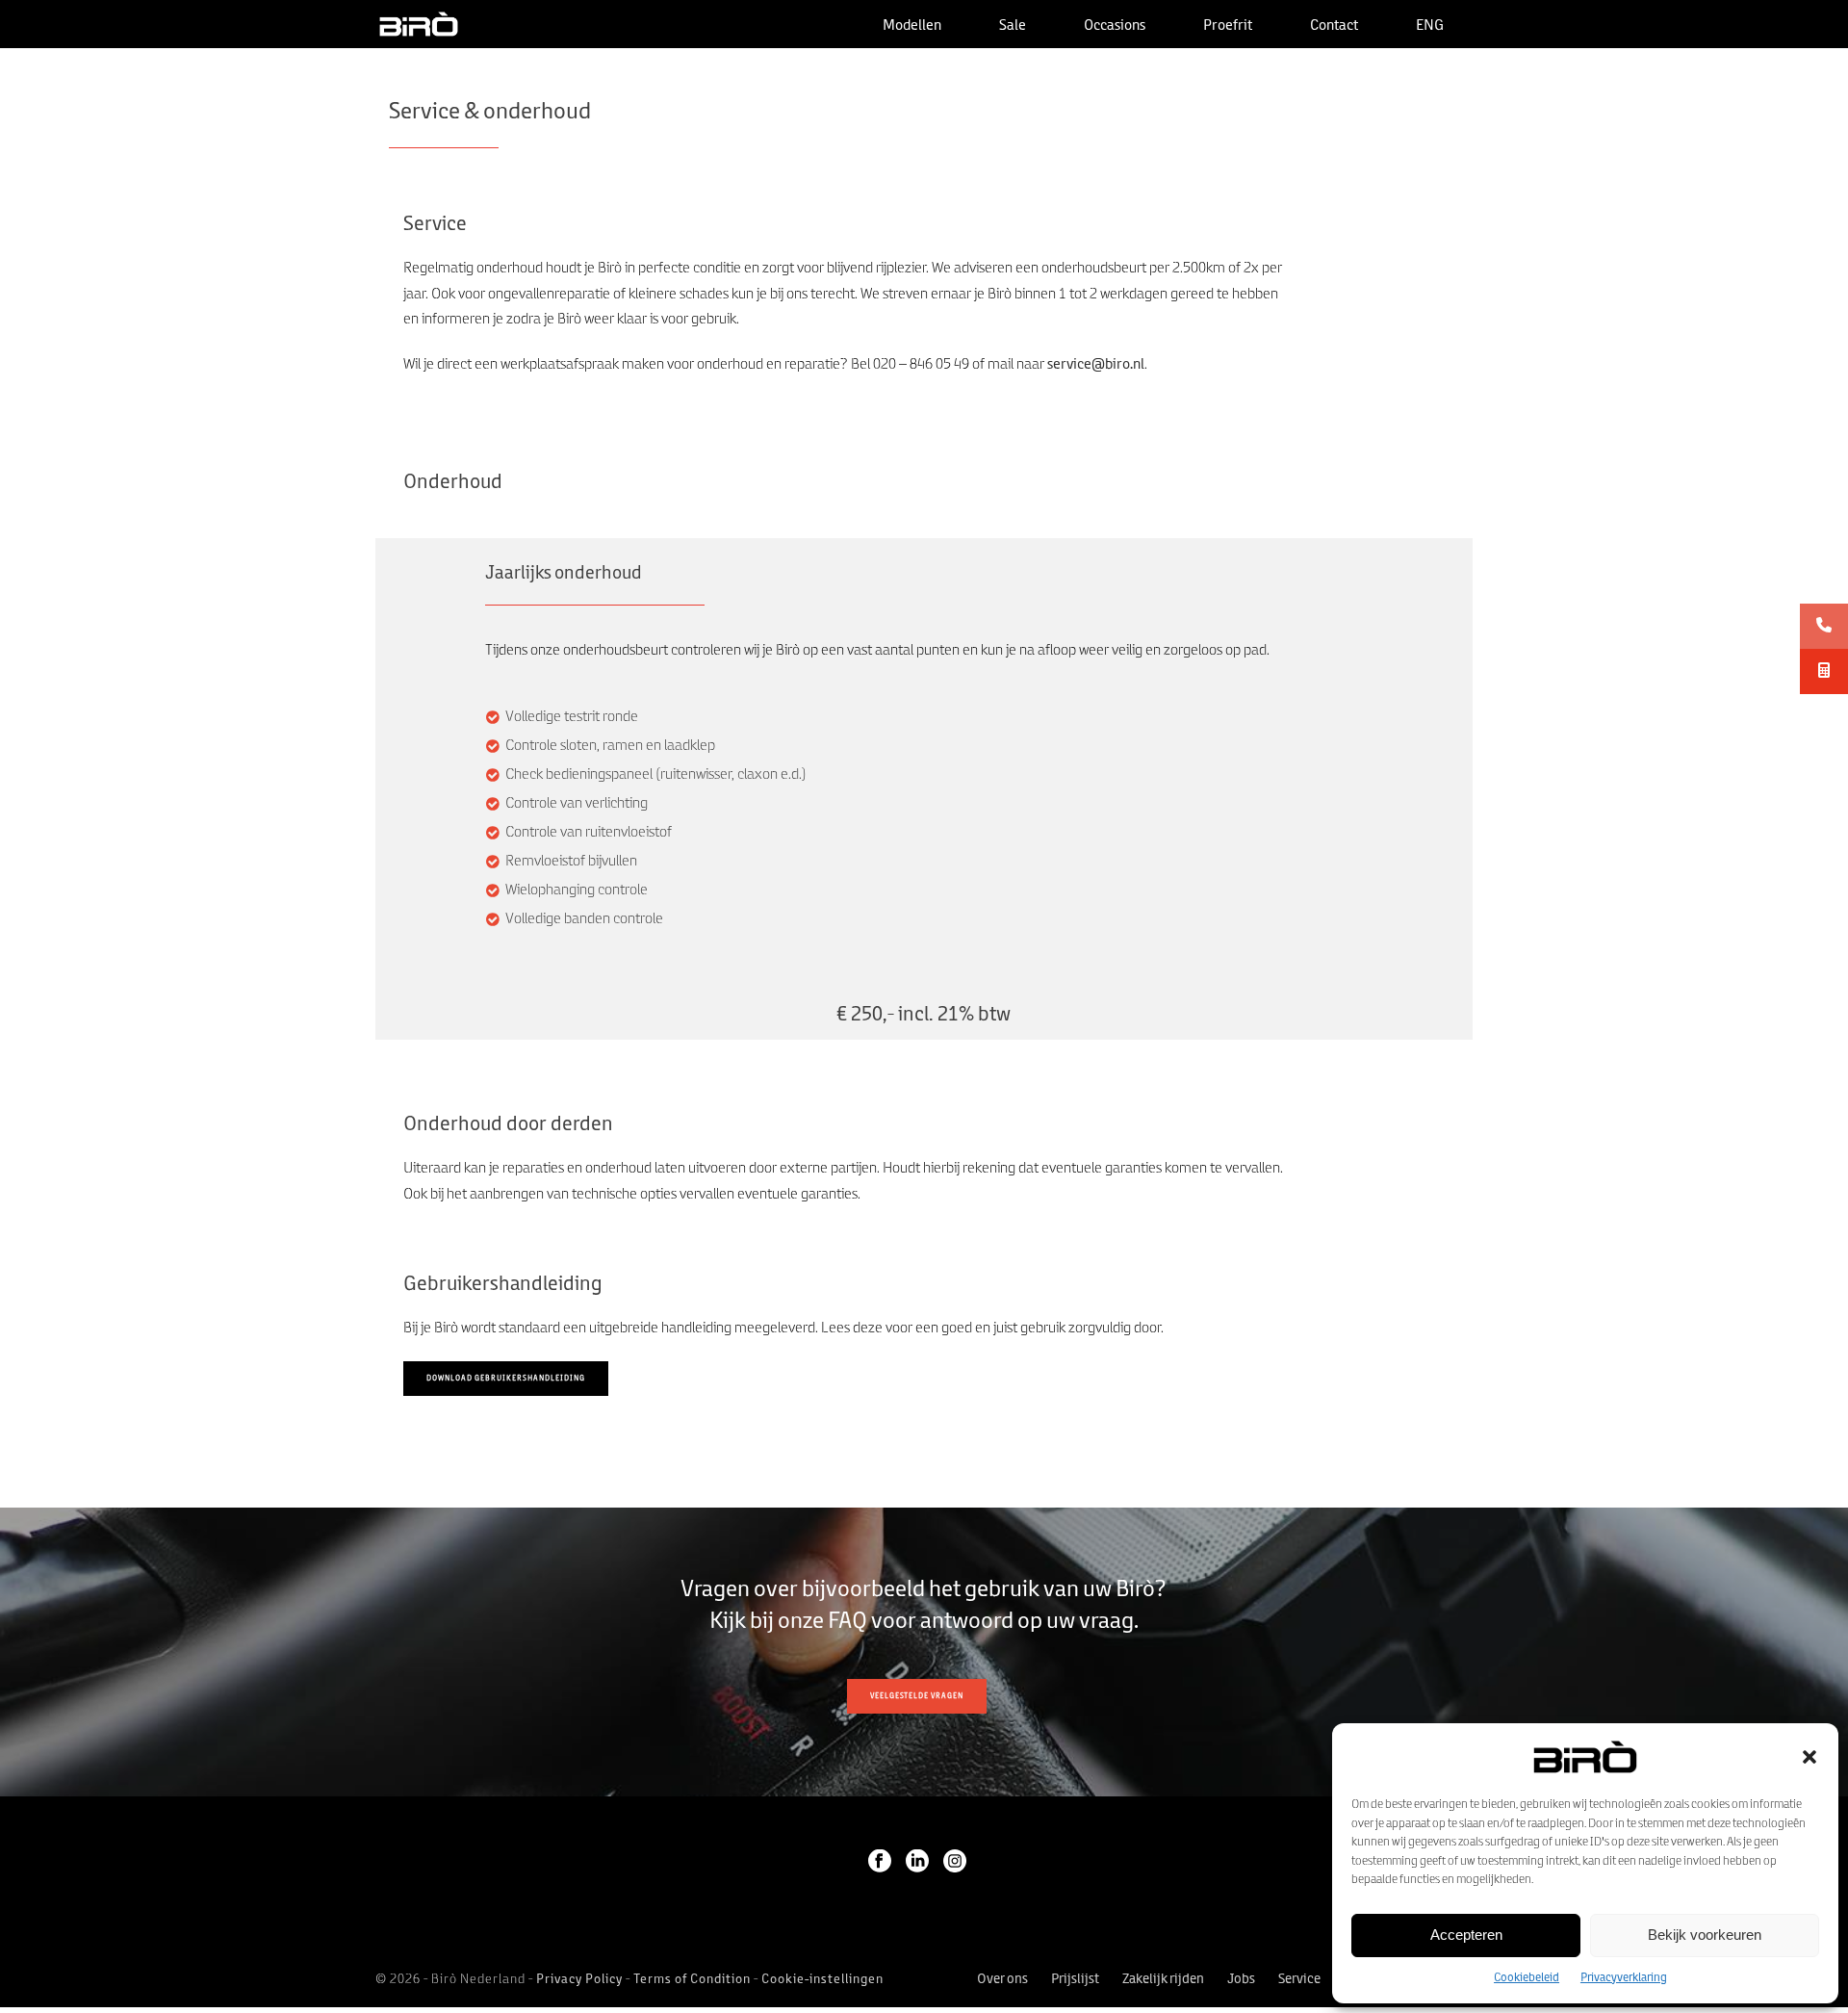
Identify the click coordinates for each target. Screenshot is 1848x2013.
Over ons (1002, 1980)
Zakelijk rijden (1163, 1980)
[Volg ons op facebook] (880, 1863)
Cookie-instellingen (822, 1980)
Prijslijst (1075, 1980)
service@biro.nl (1096, 365)
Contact (1334, 26)
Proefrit (1228, 26)
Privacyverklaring (1624, 1978)
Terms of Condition (692, 1980)
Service (1299, 1980)
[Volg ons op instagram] (955, 1863)
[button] (1809, 1757)
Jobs (1241, 1980)
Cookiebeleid (1527, 1978)
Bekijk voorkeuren (1705, 1935)
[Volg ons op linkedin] (917, 1863)
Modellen (912, 26)
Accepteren (1466, 1935)
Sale (1013, 26)
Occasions (1115, 26)
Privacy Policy (579, 1980)
